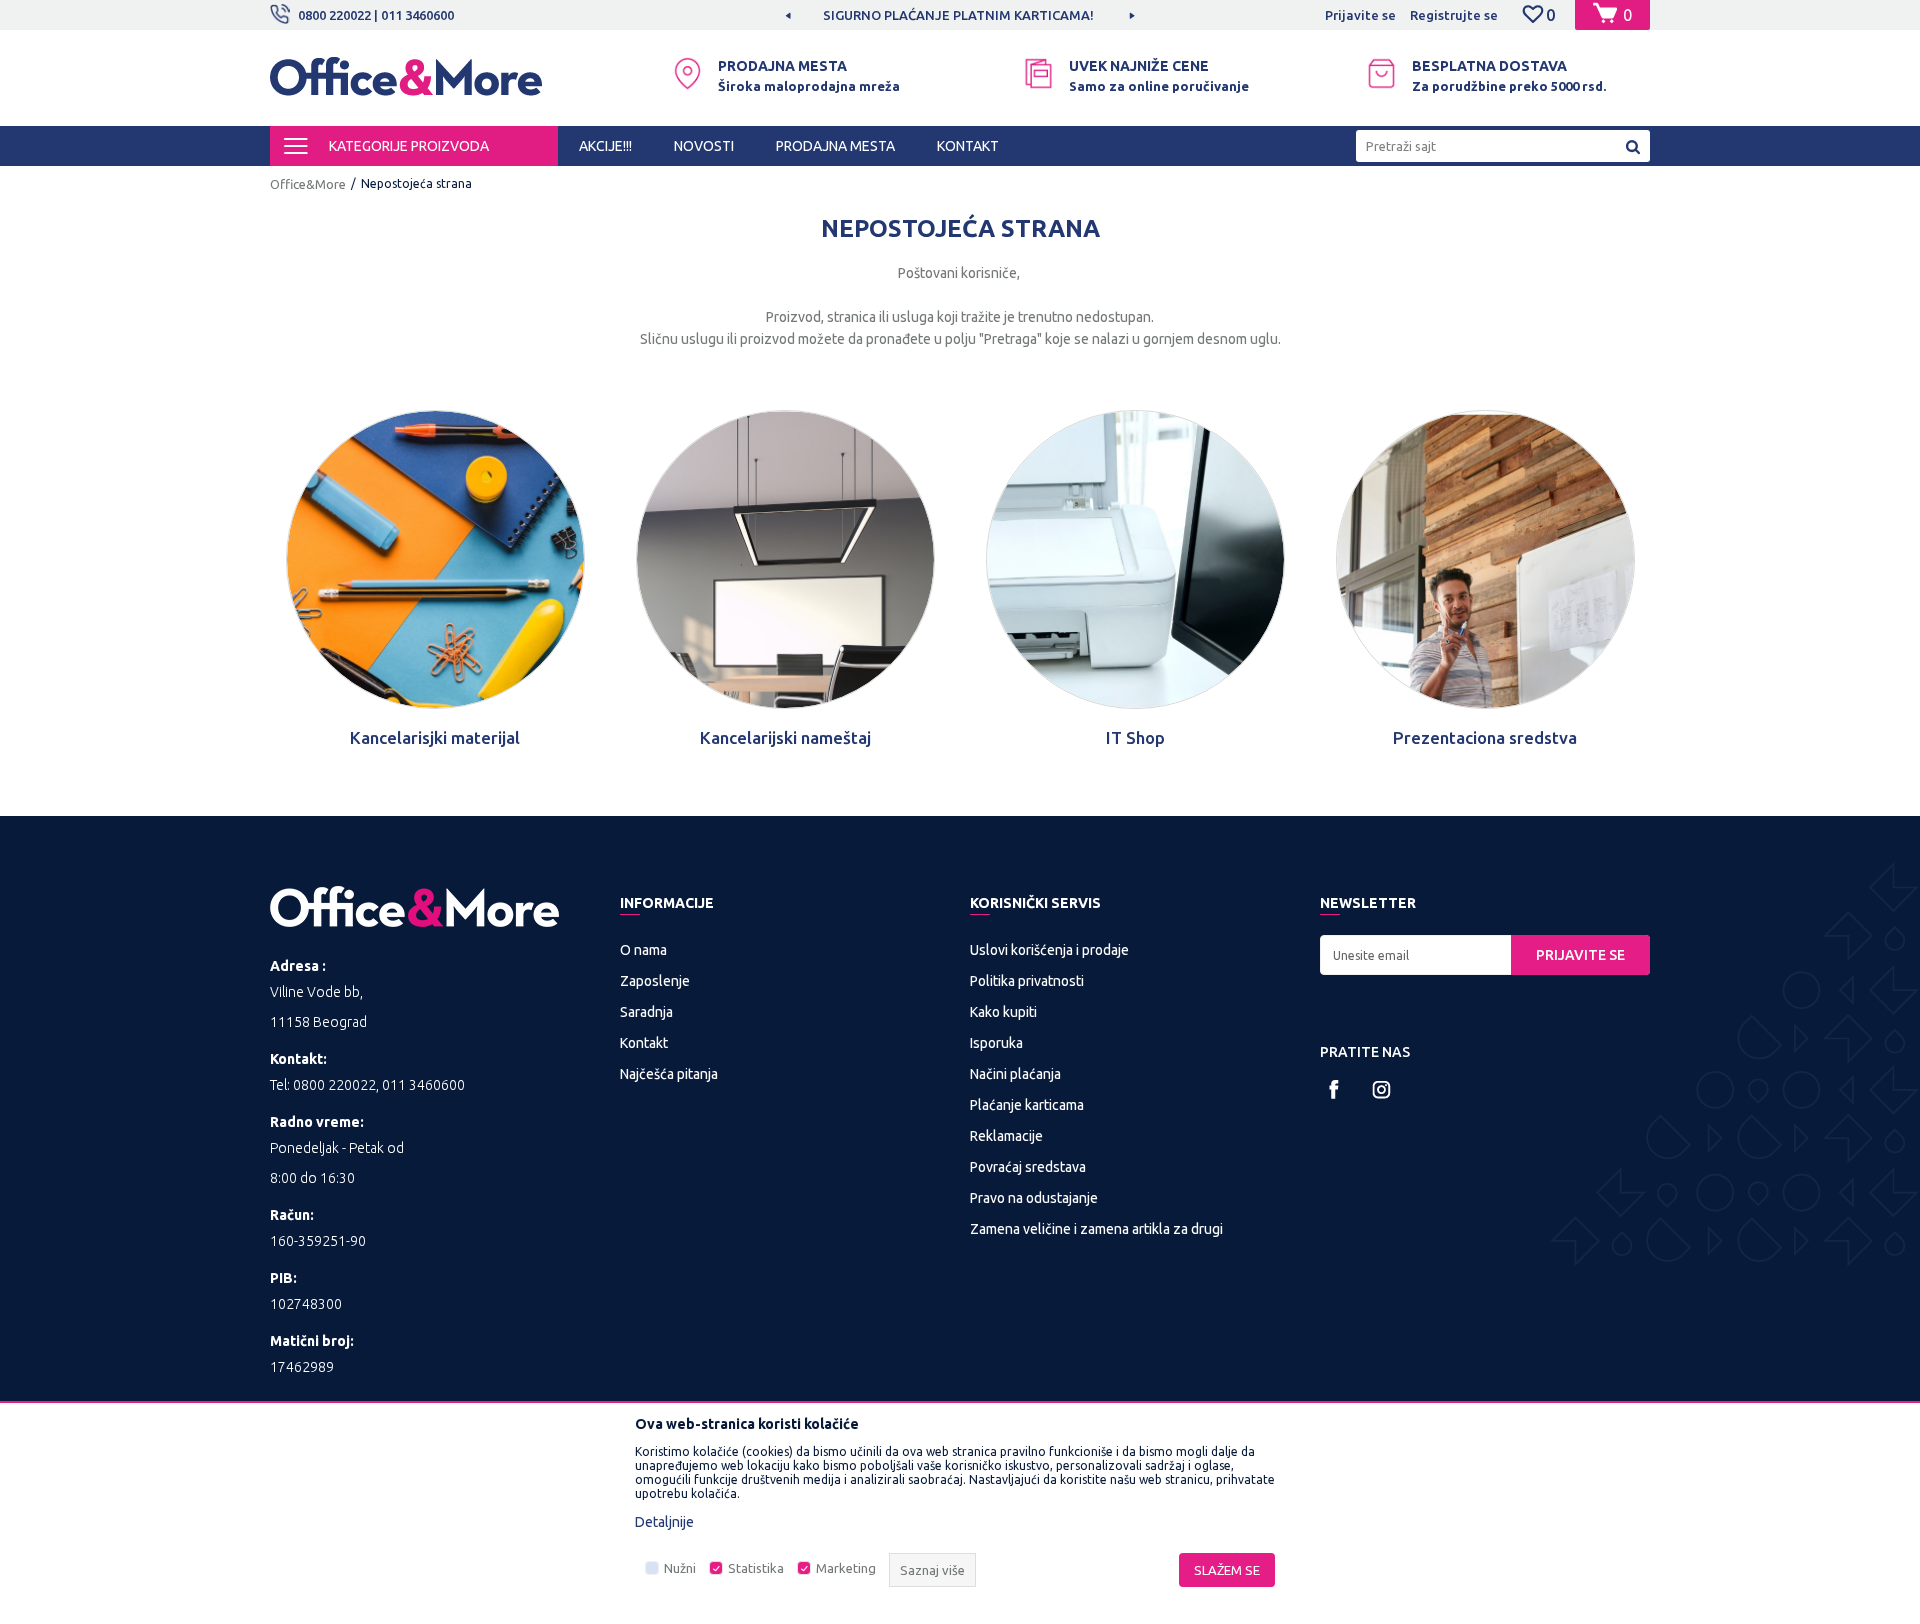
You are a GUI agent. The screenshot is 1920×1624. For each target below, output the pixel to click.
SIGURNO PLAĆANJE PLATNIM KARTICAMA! (958, 15)
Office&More (308, 184)
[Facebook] (1334, 1089)
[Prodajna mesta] (687, 73)
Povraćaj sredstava (1028, 1167)
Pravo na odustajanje (1034, 1198)
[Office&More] (406, 85)
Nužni (680, 1568)
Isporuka (996, 1043)
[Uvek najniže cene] (1038, 73)
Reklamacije (1006, 1136)
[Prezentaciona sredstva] (1485, 559)
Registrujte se (1454, 15)
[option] (960, 15)
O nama (643, 950)
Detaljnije (664, 1522)
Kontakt (644, 1043)
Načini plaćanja (1015, 1074)
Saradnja (646, 1012)
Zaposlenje (655, 981)
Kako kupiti (1003, 1012)
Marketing (846, 1568)
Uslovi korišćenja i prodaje (1049, 950)
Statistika (756, 1568)
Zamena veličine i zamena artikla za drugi (1096, 1229)
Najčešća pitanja (669, 1074)
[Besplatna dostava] (1381, 73)
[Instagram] (1381, 1089)
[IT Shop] (1135, 559)
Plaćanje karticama (1027, 1105)
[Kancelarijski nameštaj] (785, 559)
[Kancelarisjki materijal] (435, 559)
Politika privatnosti (1027, 981)
